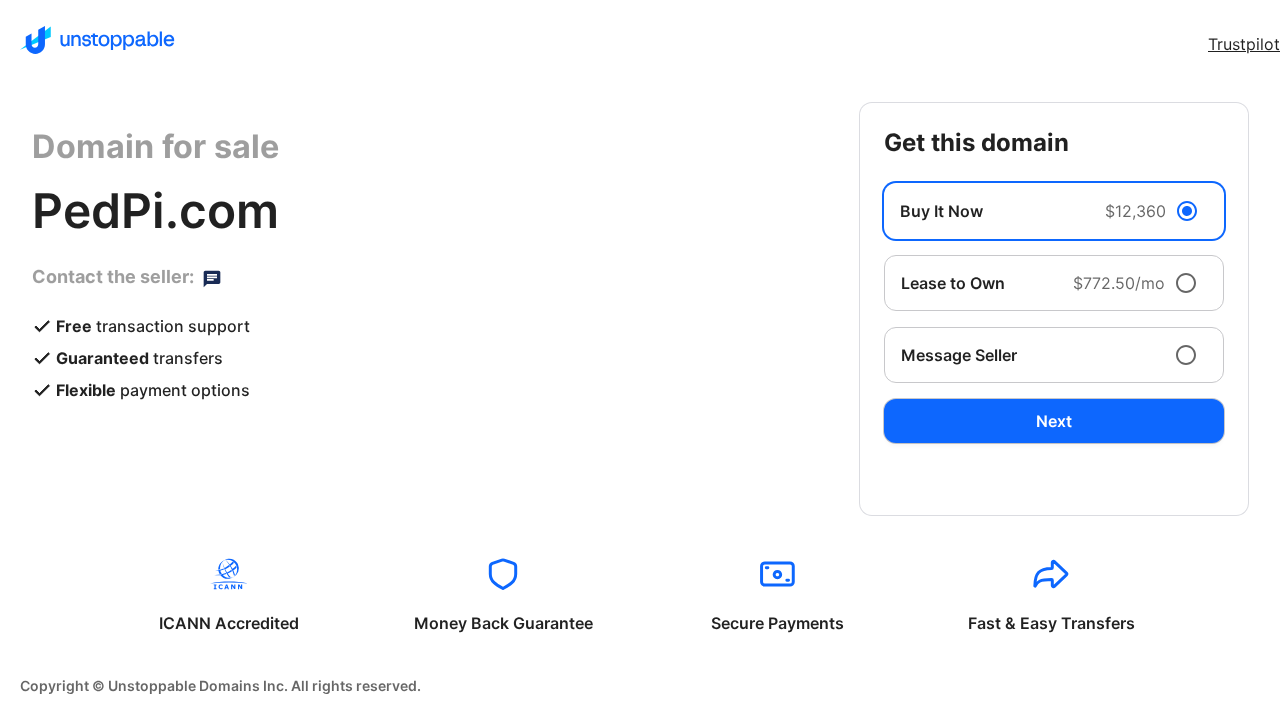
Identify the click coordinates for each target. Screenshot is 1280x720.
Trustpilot (1244, 44)
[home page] (97, 40)
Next (1054, 421)
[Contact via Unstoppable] (212, 277)
